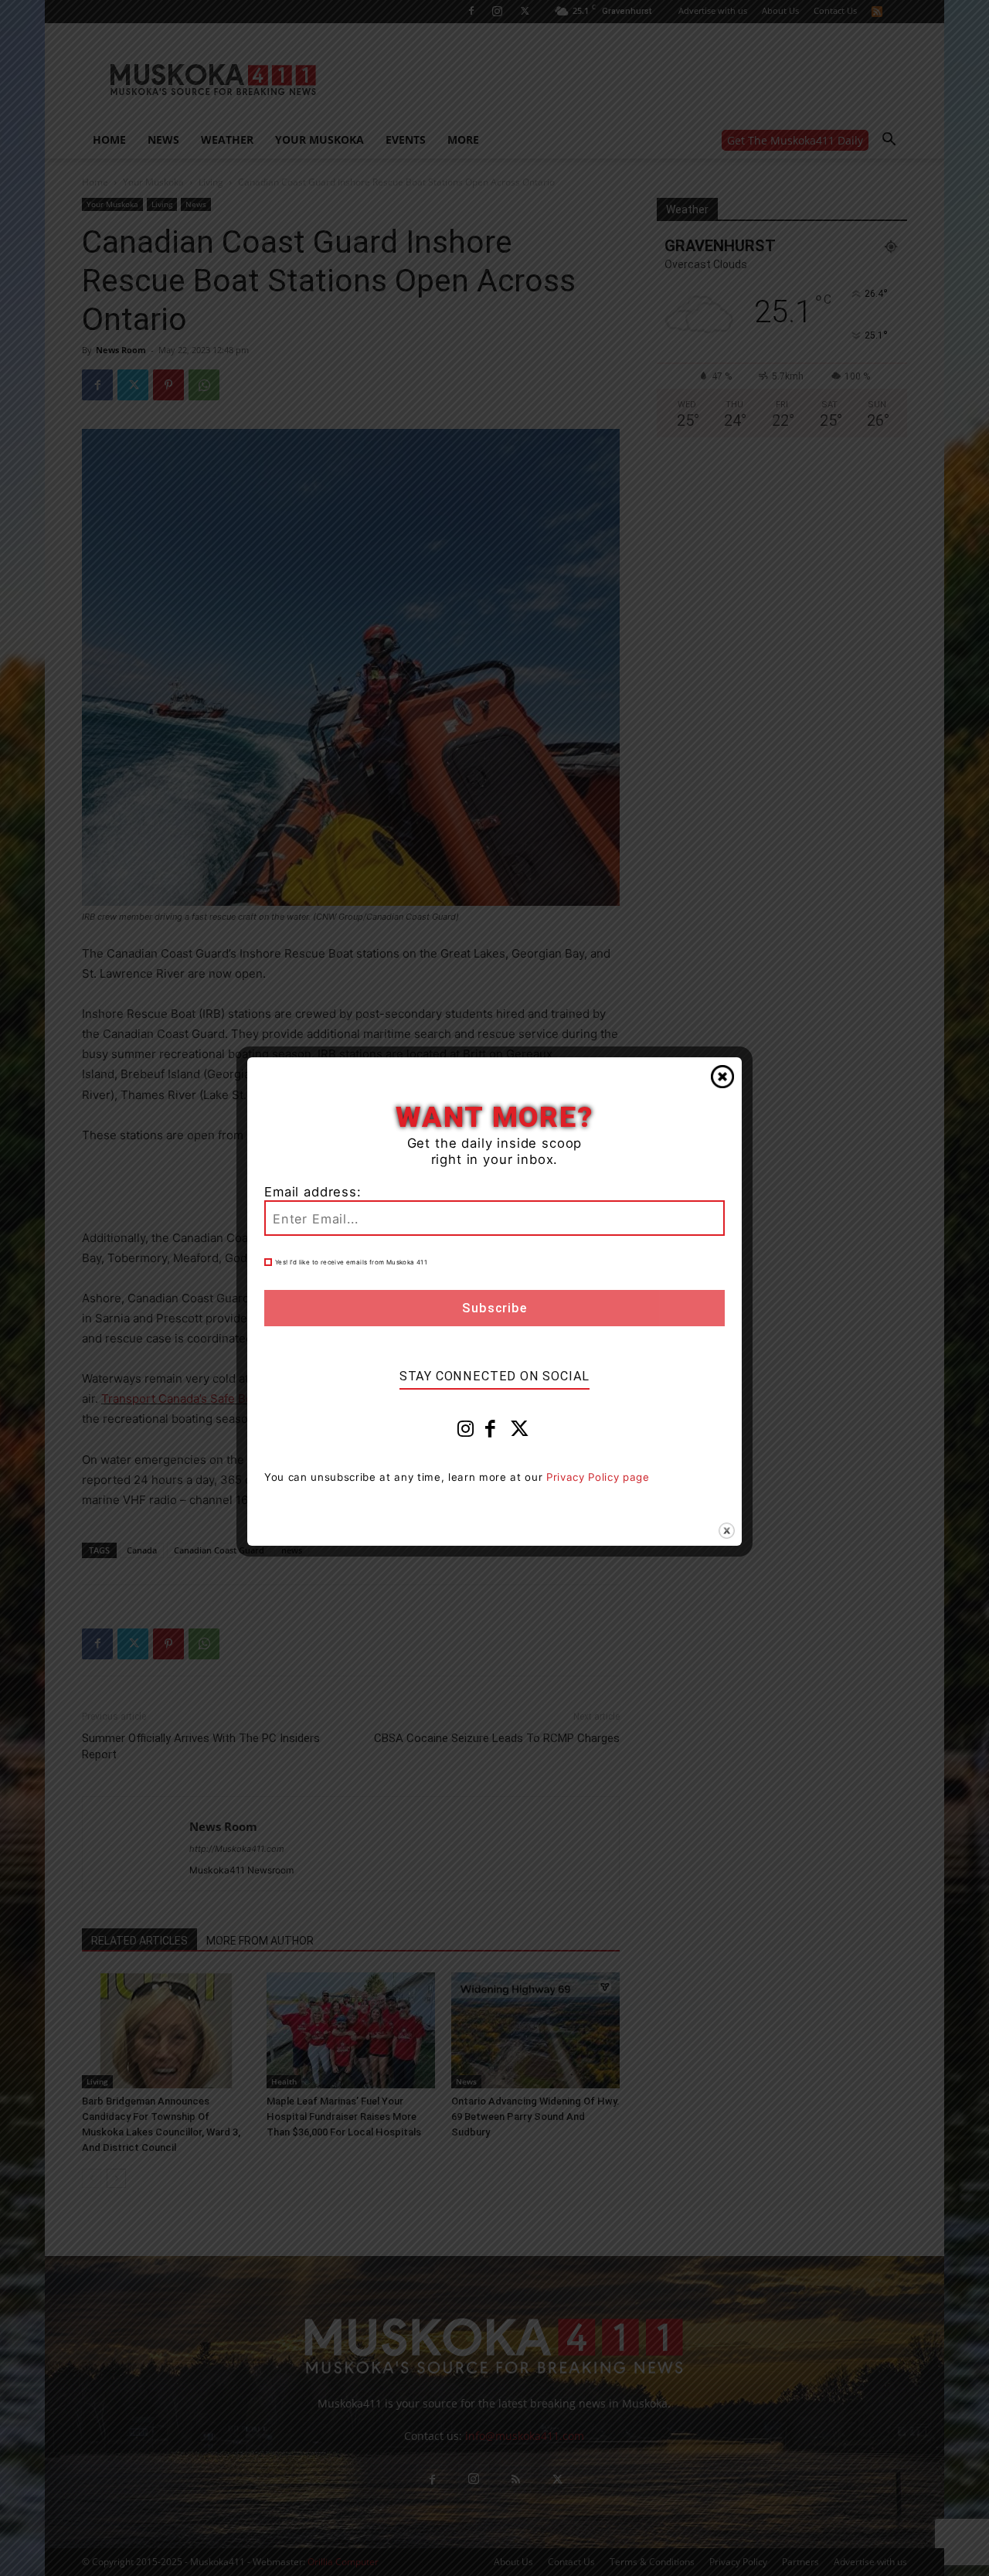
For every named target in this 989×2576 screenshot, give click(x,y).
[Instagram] (466, 1432)
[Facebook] (491, 1432)
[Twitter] (520, 1432)
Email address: (313, 1192)
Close (722, 1077)
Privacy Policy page (598, 1477)
